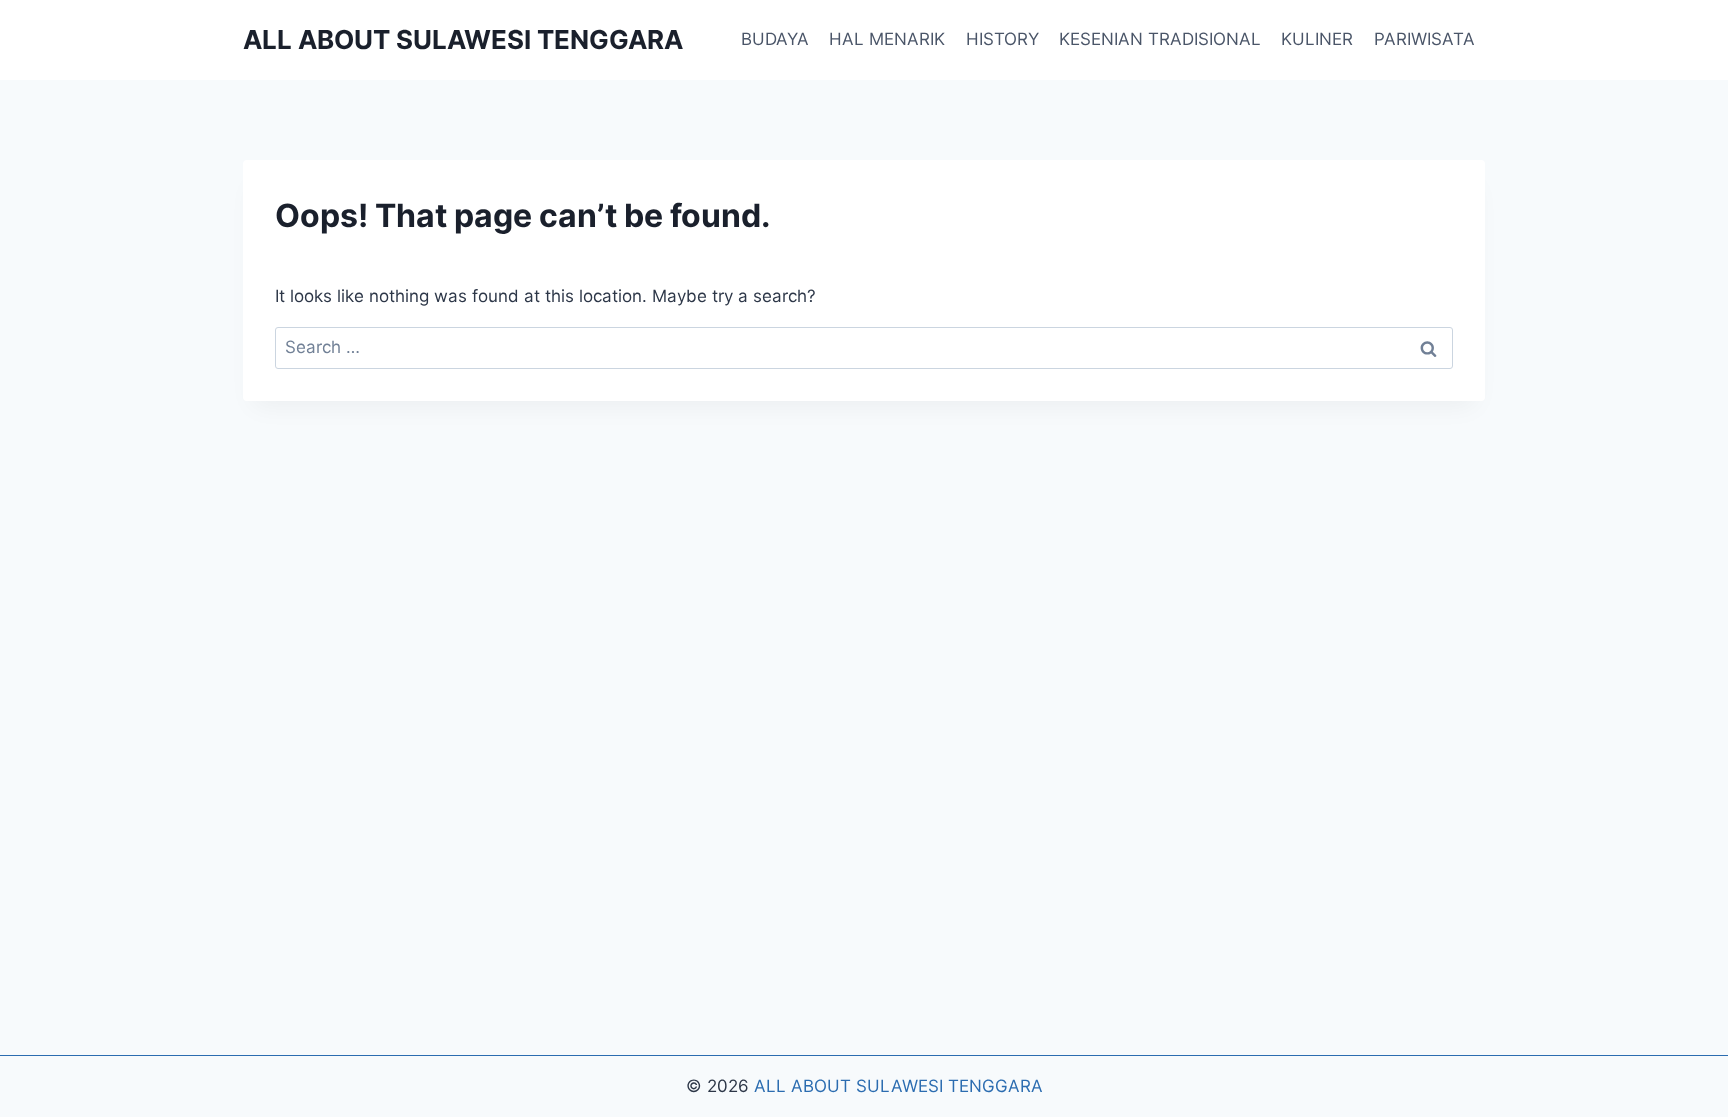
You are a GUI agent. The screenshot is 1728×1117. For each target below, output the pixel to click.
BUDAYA (775, 39)
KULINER (1317, 39)
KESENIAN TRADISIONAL (1160, 39)
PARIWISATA (1424, 39)
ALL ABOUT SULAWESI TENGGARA (898, 1086)
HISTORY (1002, 39)
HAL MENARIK (887, 39)
